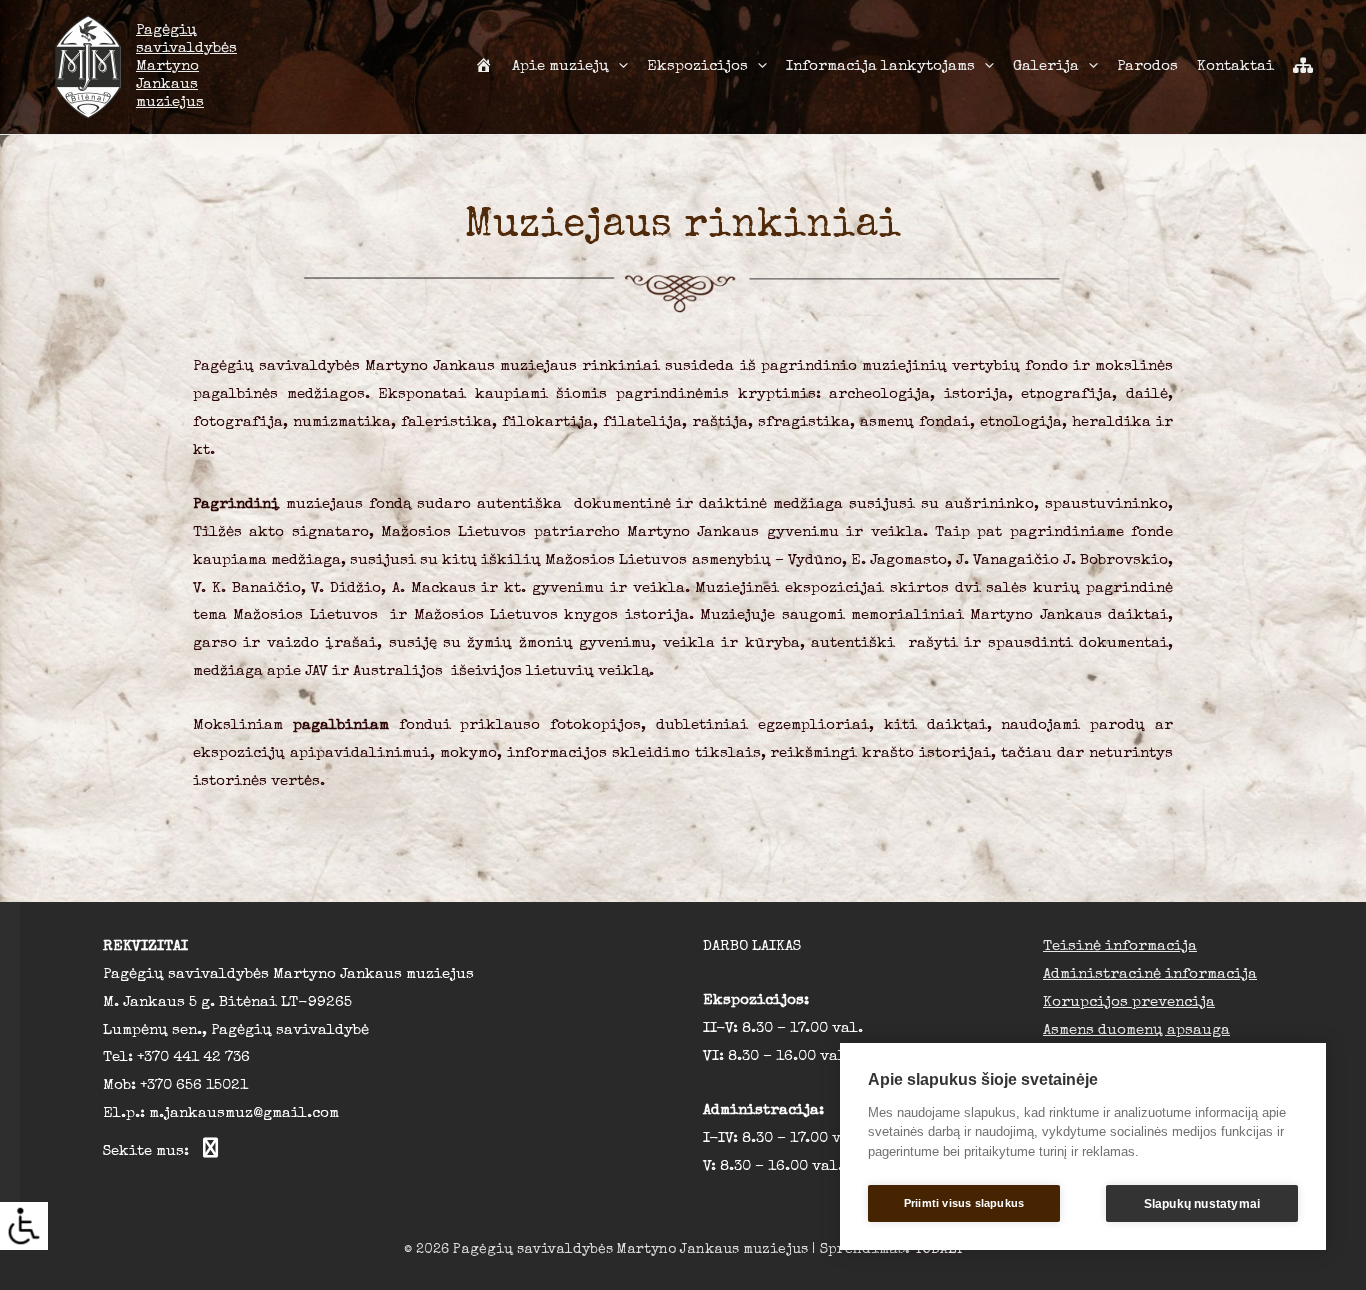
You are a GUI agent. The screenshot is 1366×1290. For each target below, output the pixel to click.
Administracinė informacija (1150, 974)
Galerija (1046, 66)
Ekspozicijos (697, 66)
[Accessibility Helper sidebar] (24, 1226)
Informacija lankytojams (880, 66)
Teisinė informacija (1120, 946)
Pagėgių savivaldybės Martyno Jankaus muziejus (186, 66)
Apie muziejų (560, 66)
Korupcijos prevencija (1129, 1002)
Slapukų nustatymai (1202, 1204)
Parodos (1147, 66)
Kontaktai (1235, 66)
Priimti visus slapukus (964, 1203)
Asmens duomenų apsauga (1136, 1030)
